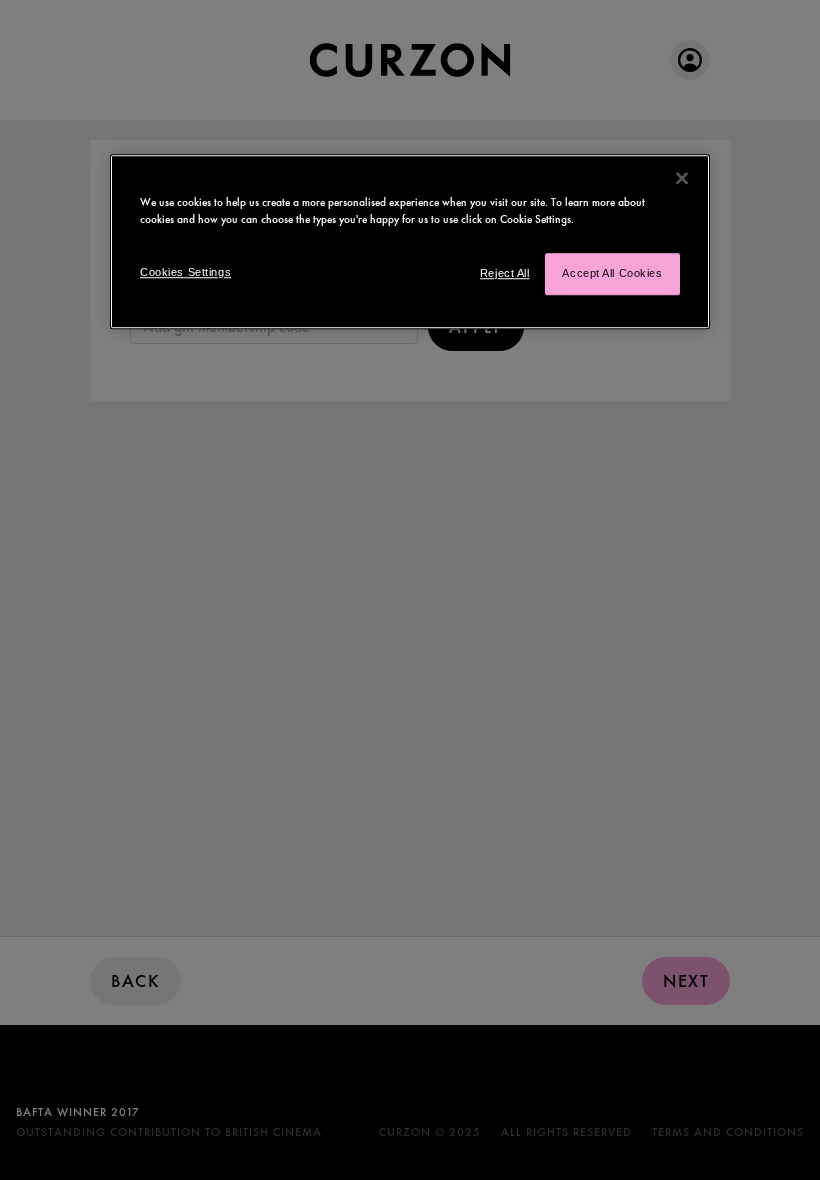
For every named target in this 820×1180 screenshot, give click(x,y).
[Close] (682, 178)
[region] (410, 241)
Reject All (505, 273)
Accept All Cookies (612, 273)
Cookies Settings (185, 272)
